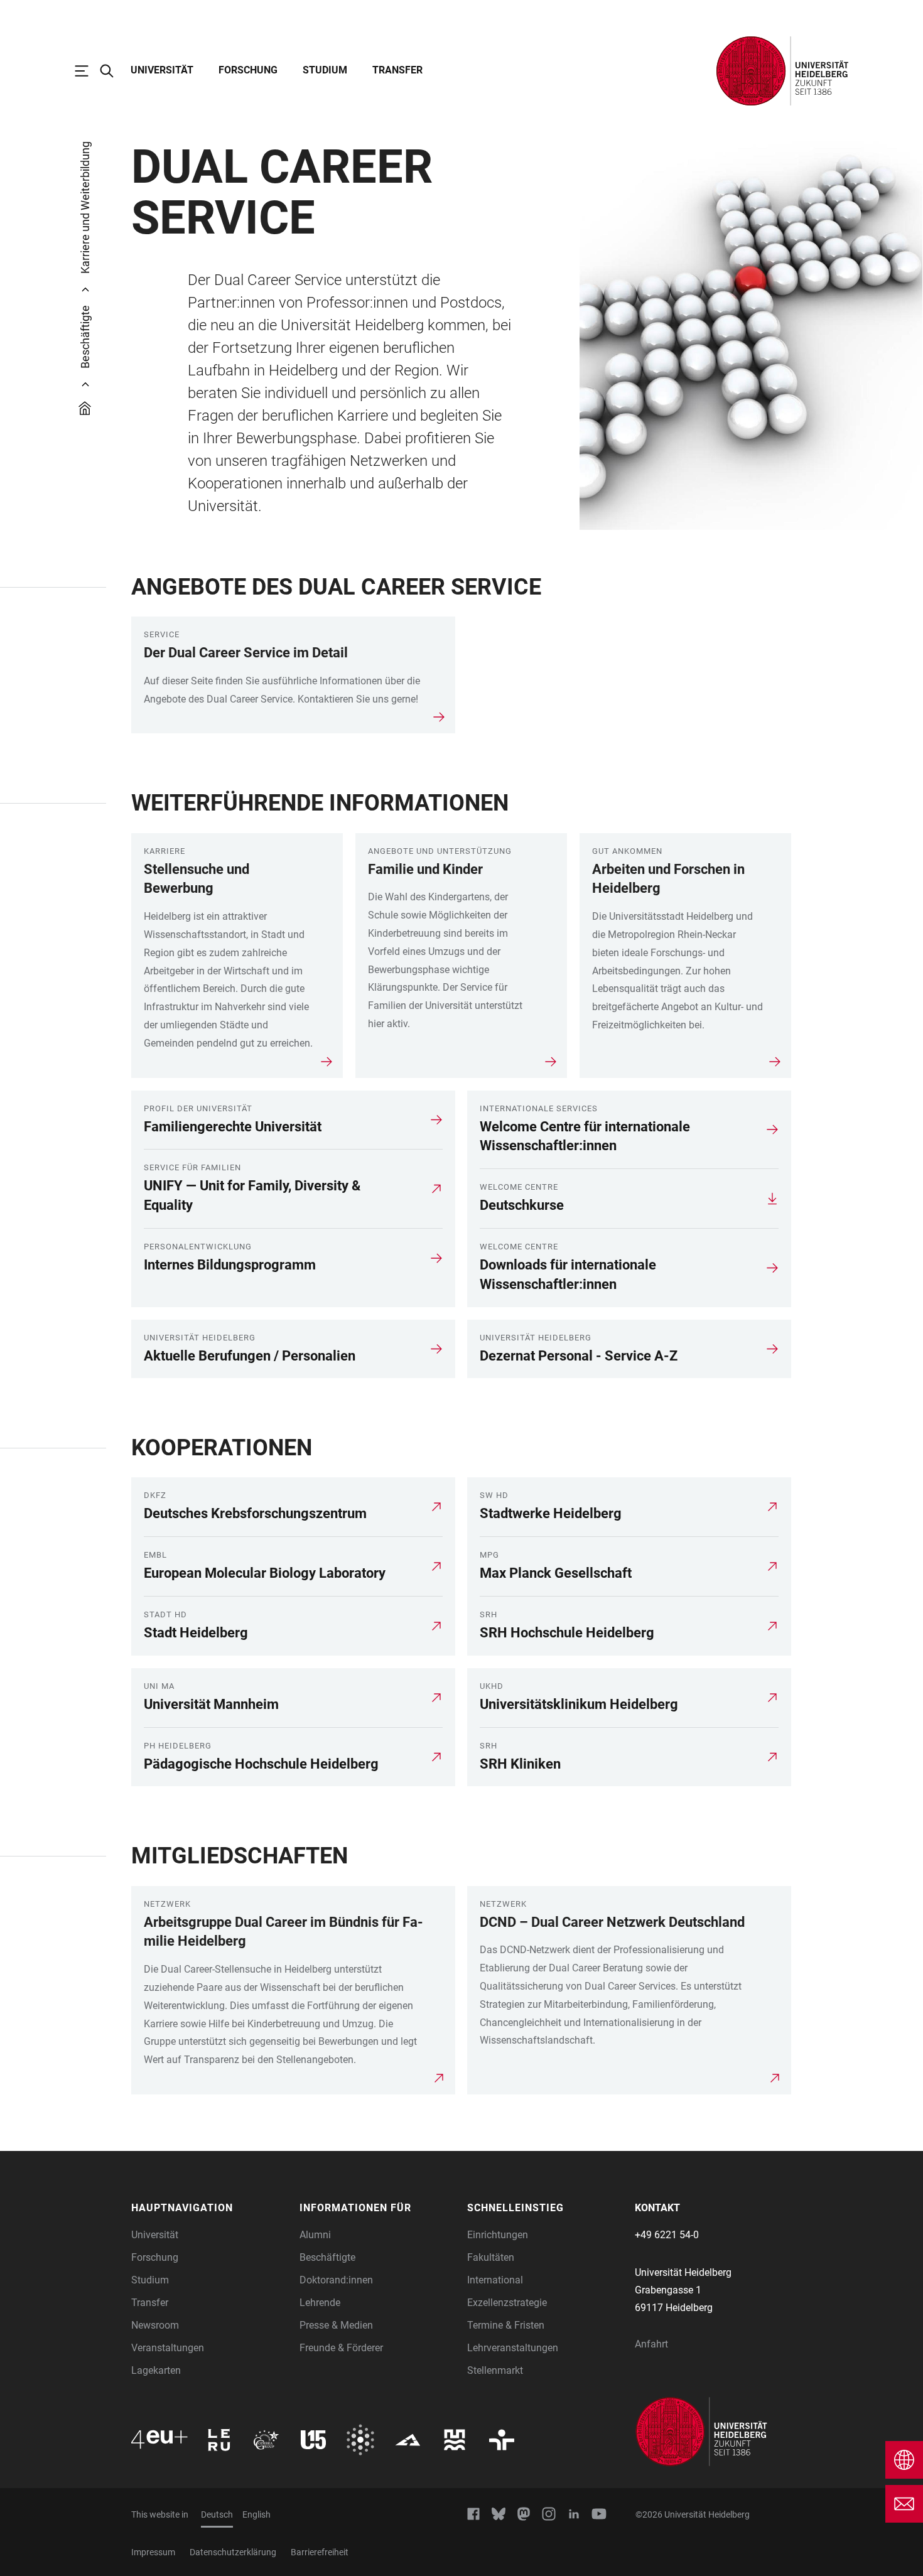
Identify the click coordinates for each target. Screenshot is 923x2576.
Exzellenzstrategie (507, 2303)
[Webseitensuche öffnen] (113, 71)
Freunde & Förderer (341, 2348)
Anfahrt (651, 2344)
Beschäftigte (327, 2257)
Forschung (248, 70)
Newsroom (155, 2325)
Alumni (315, 2235)
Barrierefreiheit (320, 2552)
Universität (162, 70)
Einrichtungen (498, 2235)
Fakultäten (491, 2257)
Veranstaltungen (168, 2348)
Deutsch (217, 2514)
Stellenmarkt (495, 2370)
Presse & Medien (336, 2325)
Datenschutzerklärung (233, 2552)
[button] (209, 2208)
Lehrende (320, 2303)
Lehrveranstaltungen (513, 2348)
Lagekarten (156, 2370)
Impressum (153, 2552)
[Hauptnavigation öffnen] (88, 71)
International (495, 2280)
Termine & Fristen (506, 2325)
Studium (325, 70)
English (256, 2514)
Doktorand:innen (336, 2280)
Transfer (397, 70)
